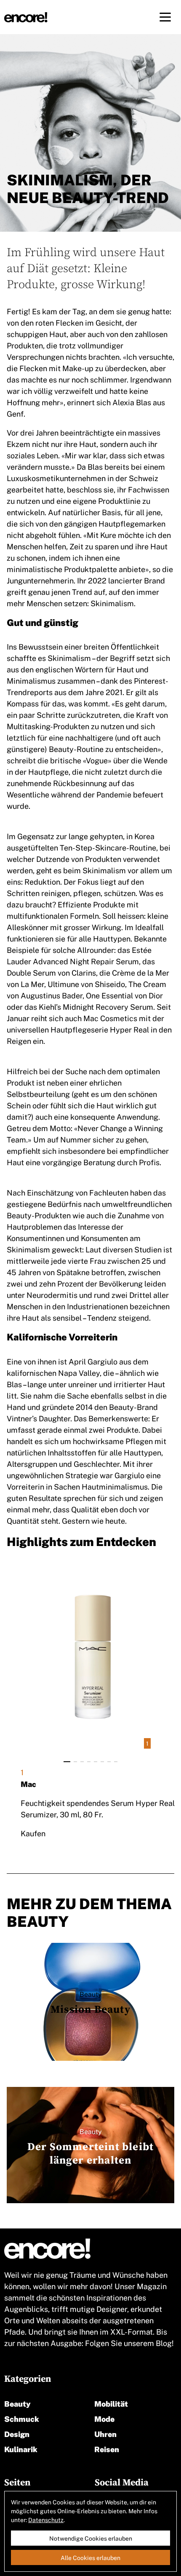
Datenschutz (46, 2520)
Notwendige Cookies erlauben (91, 2538)
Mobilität (111, 2403)
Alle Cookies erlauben (90, 2557)
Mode (104, 2418)
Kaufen (33, 1833)
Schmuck (22, 2418)
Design (17, 2433)
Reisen (107, 2449)
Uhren (105, 2433)
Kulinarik (21, 2449)
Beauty (17, 2403)
